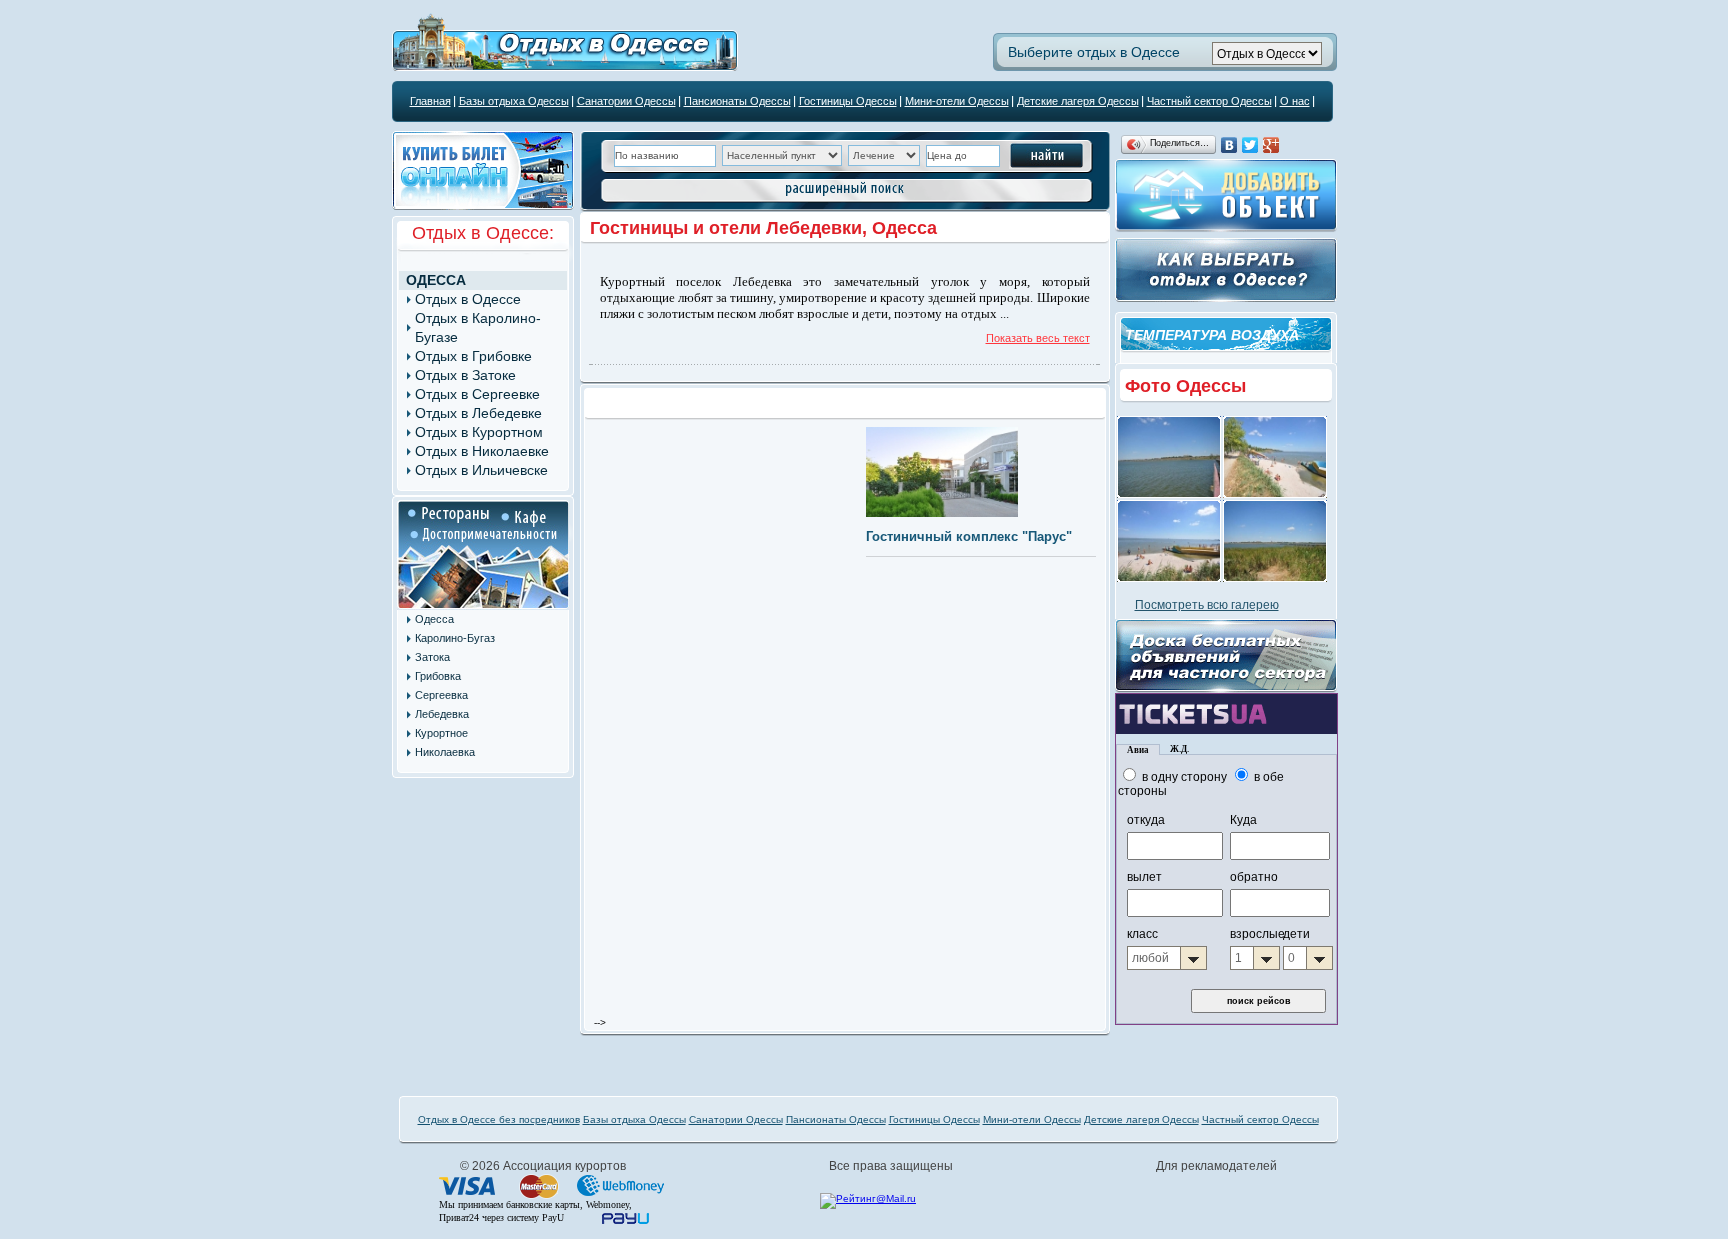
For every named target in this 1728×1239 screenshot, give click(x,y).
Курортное (441, 733)
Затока (432, 657)
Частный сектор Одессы (1209, 101)
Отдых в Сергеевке (477, 394)
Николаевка (445, 752)
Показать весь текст (1038, 338)
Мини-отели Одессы (957, 101)
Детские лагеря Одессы (1078, 101)
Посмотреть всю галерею (1207, 605)
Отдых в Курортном (479, 432)
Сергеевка (441, 695)
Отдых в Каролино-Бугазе (478, 327)
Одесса (436, 280)
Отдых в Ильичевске (481, 470)
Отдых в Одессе (468, 299)
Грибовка (438, 676)
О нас (1295, 101)
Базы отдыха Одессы (514, 101)
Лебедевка (442, 714)
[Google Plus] (1271, 145)
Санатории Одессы (626, 101)
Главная (430, 101)
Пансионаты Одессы (737, 101)
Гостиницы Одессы (848, 101)
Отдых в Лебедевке (478, 413)
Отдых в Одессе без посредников (499, 1119)
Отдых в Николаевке (482, 451)
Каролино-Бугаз (455, 638)
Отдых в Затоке (465, 375)
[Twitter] (1250, 145)
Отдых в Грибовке (473, 356)
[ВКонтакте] (1229, 145)
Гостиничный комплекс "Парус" (969, 536)
